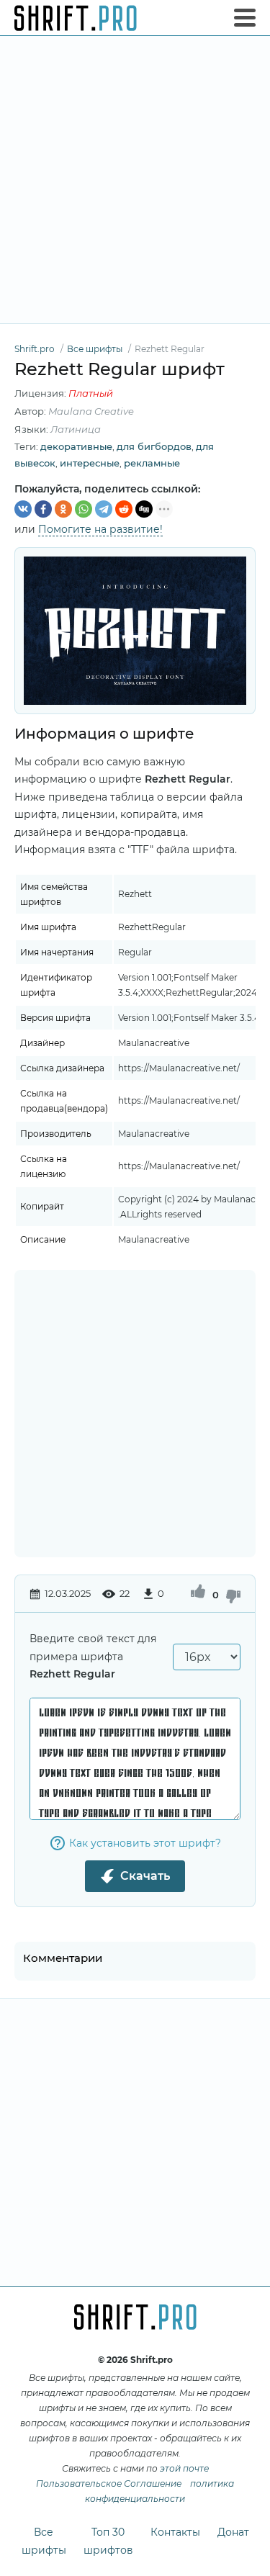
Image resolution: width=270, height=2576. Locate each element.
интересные (90, 463)
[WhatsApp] (84, 509)
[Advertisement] (135, 180)
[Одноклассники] (63, 509)
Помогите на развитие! (100, 529)
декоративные (76, 446)
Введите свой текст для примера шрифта (93, 1656)
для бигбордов (154, 446)
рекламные (152, 463)
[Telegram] (104, 509)
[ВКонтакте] (23, 509)
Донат (233, 2532)
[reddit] (124, 509)
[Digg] (144, 509)
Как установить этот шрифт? (145, 1843)
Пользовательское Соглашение (109, 2483)
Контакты (175, 2532)
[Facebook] (43, 509)
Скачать (145, 1876)
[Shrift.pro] (76, 18)
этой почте (184, 2468)
